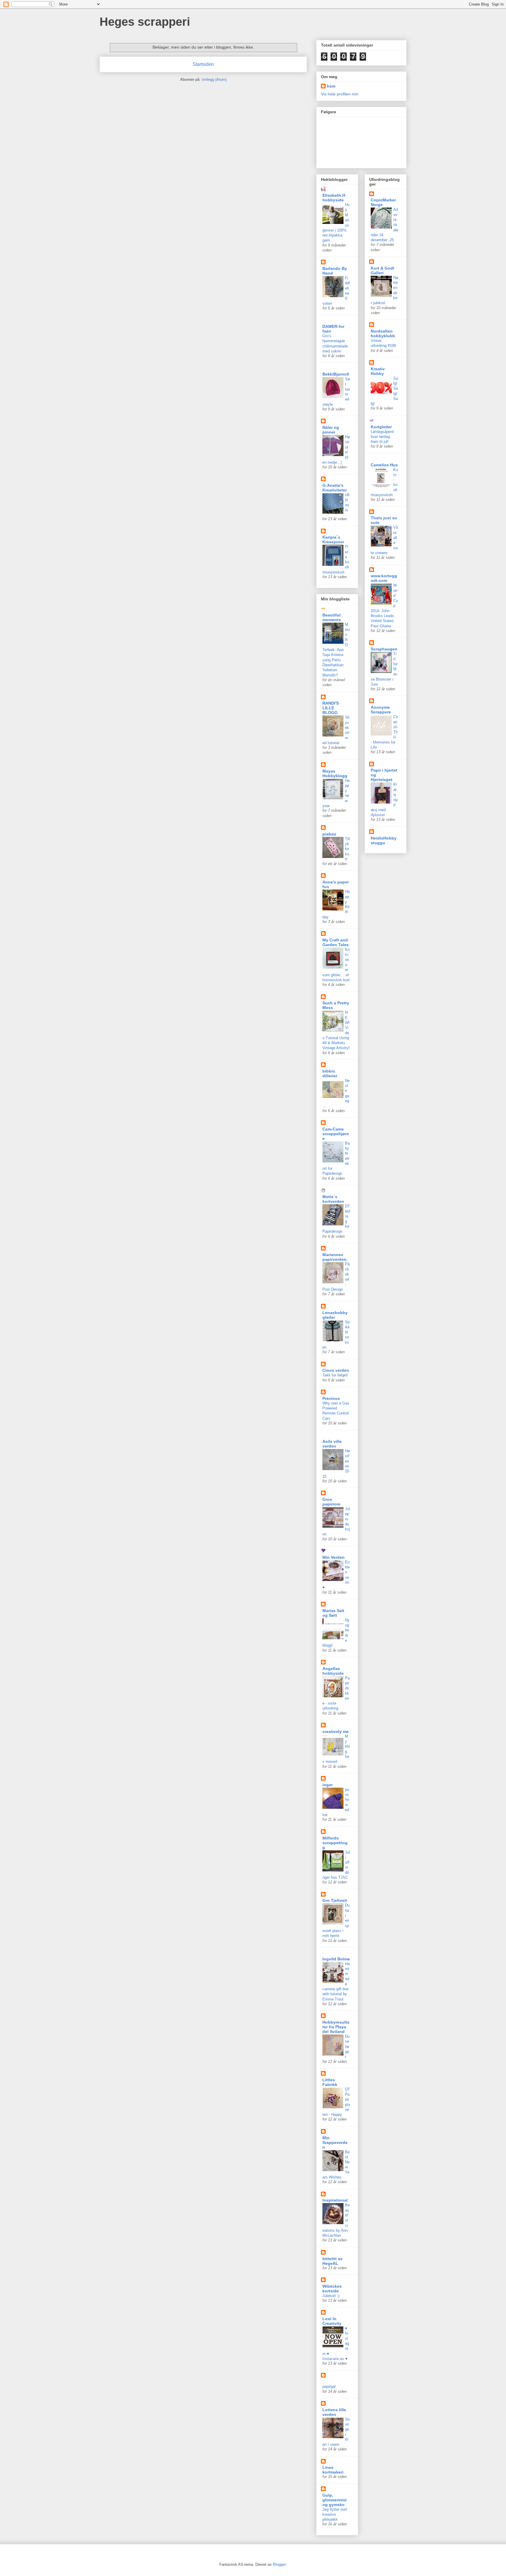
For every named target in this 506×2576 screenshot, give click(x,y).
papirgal (329, 2386)
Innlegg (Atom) (214, 79)
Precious (331, 1398)
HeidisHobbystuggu (384, 840)
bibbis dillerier (330, 1073)
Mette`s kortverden (333, 1199)
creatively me (336, 1731)
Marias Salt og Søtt (333, 1613)
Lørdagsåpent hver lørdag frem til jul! (382, 437)
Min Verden (334, 1557)
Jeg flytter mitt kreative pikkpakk (335, 2515)
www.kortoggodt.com (384, 578)
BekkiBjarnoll (336, 374)
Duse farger (347, 2046)
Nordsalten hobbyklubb (383, 333)
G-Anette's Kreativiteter (335, 488)
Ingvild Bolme (336, 1959)
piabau (329, 834)
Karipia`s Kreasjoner (333, 539)
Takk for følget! (335, 1375)
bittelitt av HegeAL (333, 2261)
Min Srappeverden (335, 2142)
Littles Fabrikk (330, 2082)
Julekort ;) (331, 2296)
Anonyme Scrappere (381, 710)
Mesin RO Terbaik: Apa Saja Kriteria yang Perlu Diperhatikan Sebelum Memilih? (336, 650)
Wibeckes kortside (332, 2289)
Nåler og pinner (331, 430)
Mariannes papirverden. (335, 1257)
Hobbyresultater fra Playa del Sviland (336, 2027)
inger (328, 1785)
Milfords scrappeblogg (335, 1843)
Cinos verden (336, 1370)
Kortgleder (381, 427)
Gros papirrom (331, 1502)
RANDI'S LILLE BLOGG (331, 708)
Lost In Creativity (332, 2321)
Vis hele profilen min (340, 94)
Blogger (279, 2564)
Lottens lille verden (334, 2412)
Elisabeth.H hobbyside (334, 198)
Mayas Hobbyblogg (335, 773)
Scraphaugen (384, 649)
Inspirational (335, 2200)
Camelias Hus (384, 465)
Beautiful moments (332, 617)
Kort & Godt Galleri (383, 270)
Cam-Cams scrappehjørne (336, 1134)
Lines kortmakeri (333, 2470)
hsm (331, 86)
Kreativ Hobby (378, 371)
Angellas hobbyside (333, 1671)
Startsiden (203, 64)
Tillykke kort (347, 849)
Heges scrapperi (145, 22)
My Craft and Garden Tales (336, 942)
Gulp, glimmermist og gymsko (335, 2500)
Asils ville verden (332, 1444)
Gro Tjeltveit (335, 1900)
